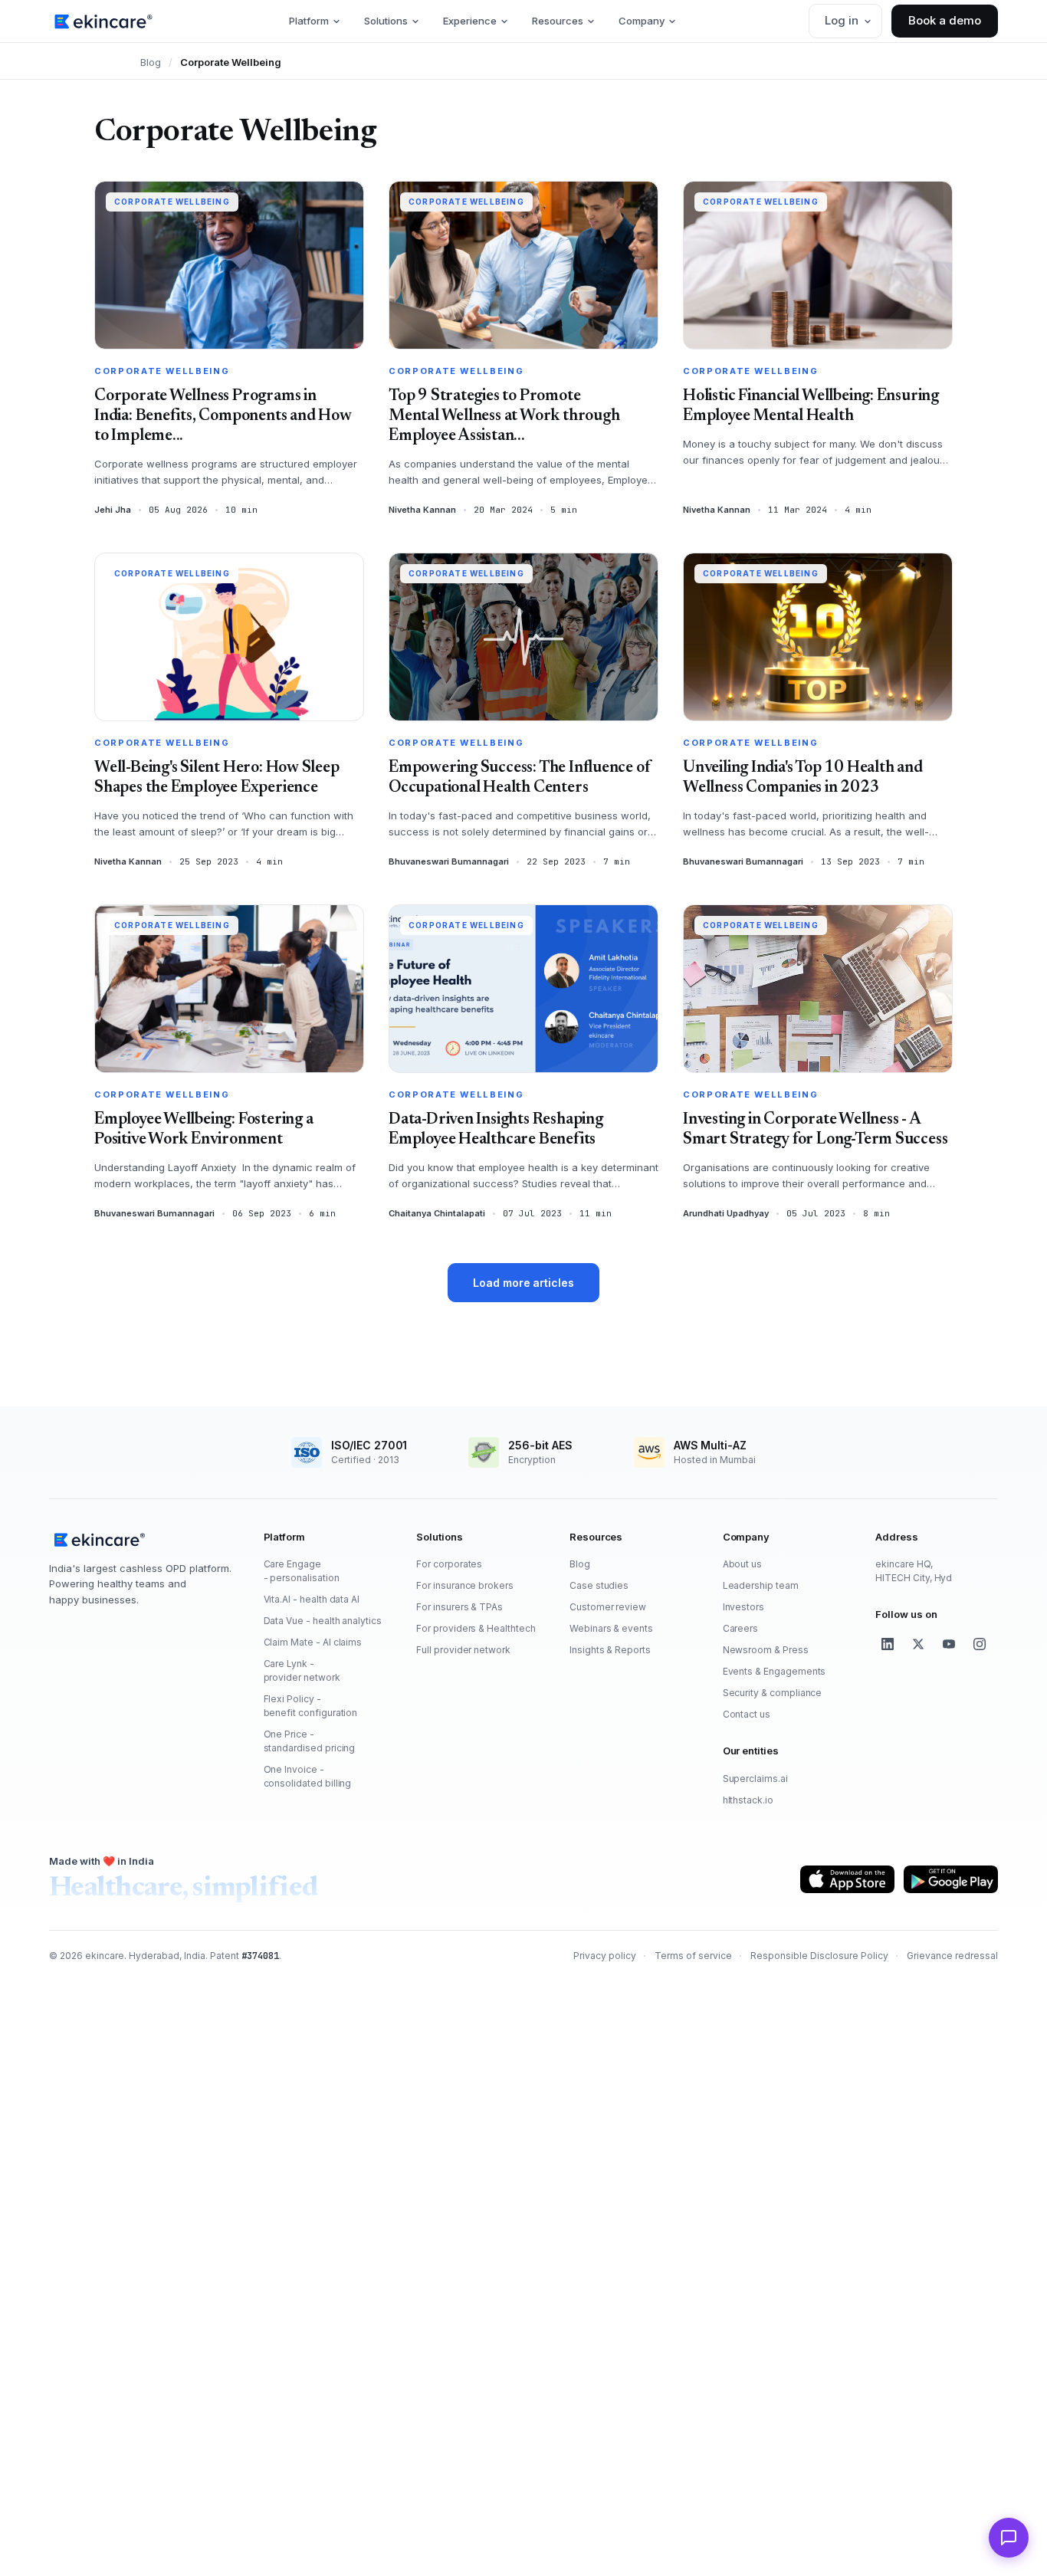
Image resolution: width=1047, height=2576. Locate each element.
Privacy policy (605, 1956)
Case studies (599, 1585)
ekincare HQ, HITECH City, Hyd (914, 1571)
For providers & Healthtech (476, 1628)
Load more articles (523, 1283)
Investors (743, 1607)
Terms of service (693, 1956)
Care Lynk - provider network (302, 1670)
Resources (558, 21)
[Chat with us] (1009, 2538)
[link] (103, 21)
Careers (741, 1628)
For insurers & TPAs (459, 1607)
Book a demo (945, 20)
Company (642, 21)
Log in (842, 20)
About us (743, 1564)
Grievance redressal (952, 1956)
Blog (151, 62)
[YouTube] (949, 1644)
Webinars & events (611, 1628)
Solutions (386, 21)
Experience (470, 21)
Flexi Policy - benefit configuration (311, 1706)
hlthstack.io (748, 1800)
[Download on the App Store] (847, 1879)
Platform (309, 21)
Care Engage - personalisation (302, 1571)
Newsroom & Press (766, 1650)
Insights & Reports (610, 1650)
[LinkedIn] (888, 1644)
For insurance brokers (465, 1585)
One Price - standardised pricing (310, 1741)
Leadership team (761, 1585)
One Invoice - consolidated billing (308, 1776)
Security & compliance (773, 1693)
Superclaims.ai (755, 1779)
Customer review (608, 1607)
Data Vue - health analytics (323, 1621)
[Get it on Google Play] (951, 1879)
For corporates (449, 1564)
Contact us (747, 1714)
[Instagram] (980, 1644)
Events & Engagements (775, 1671)
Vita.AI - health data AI (312, 1599)
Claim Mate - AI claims (313, 1642)
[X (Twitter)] (918, 1644)
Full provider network (463, 1650)
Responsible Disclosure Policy (819, 1956)
